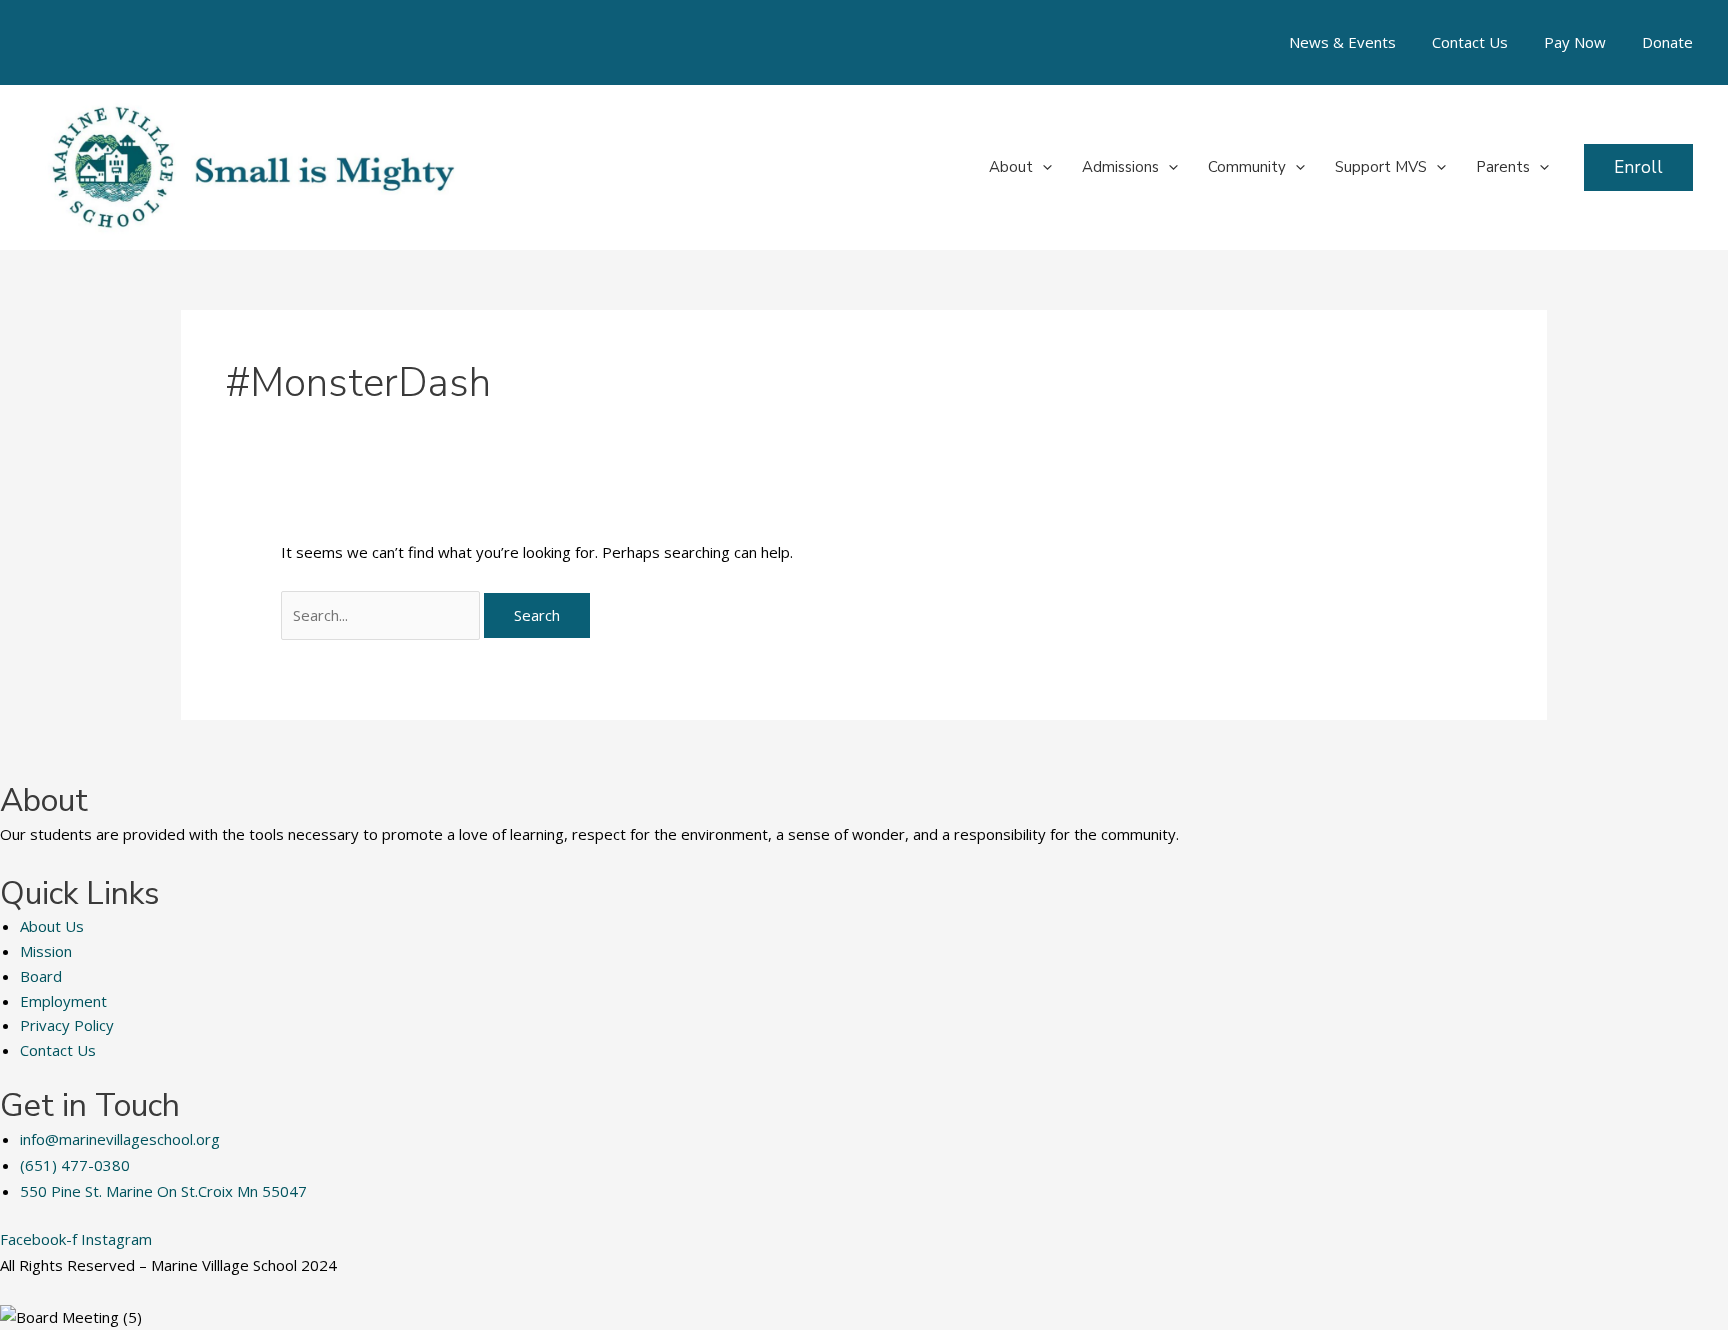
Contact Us (1470, 42)
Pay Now (1575, 42)
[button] (1042, 167)
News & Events (1342, 42)
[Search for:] (382, 615)
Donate (1667, 42)
